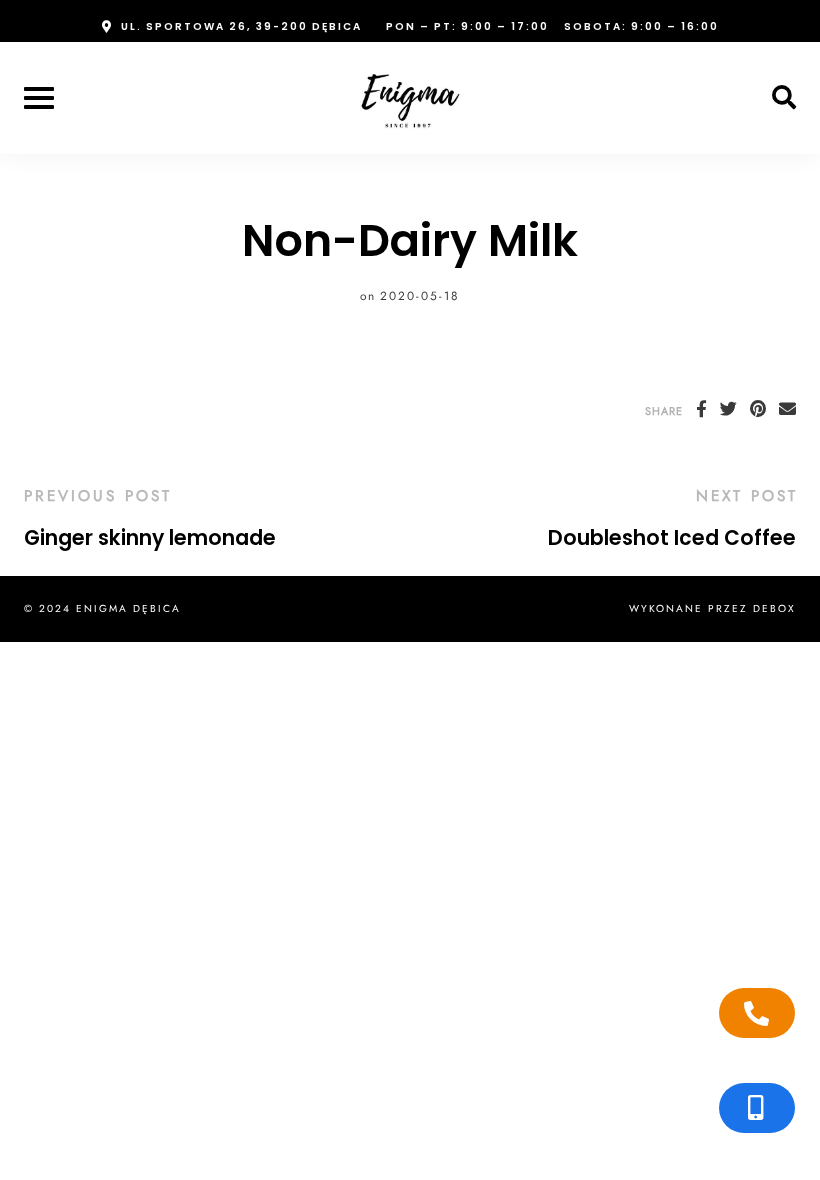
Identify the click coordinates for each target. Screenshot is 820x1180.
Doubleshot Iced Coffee (672, 538)
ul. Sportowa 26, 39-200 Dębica (241, 26)
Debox (774, 608)
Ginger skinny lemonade (150, 538)
